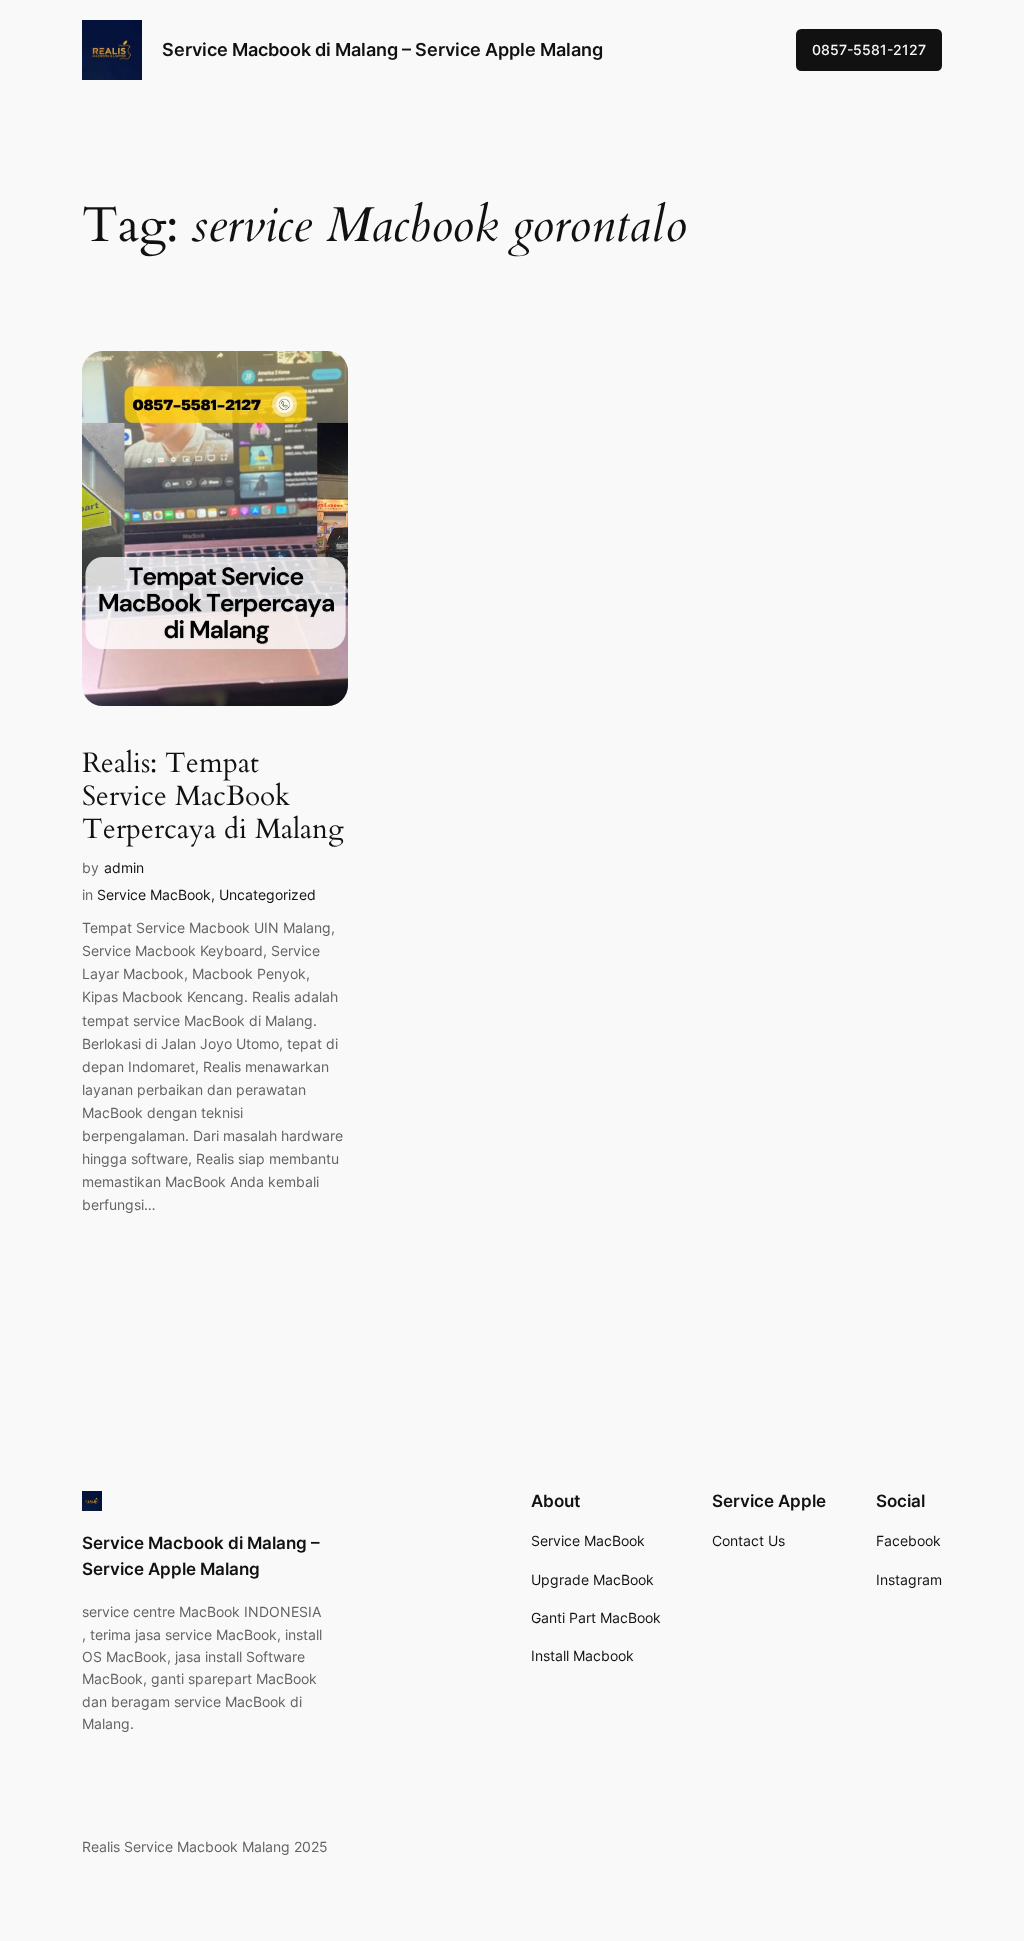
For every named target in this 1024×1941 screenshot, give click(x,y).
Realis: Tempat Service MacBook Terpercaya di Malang (213, 796)
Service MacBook (154, 894)
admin (124, 867)
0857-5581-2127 (869, 49)
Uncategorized (267, 894)
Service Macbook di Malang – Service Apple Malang (382, 49)
